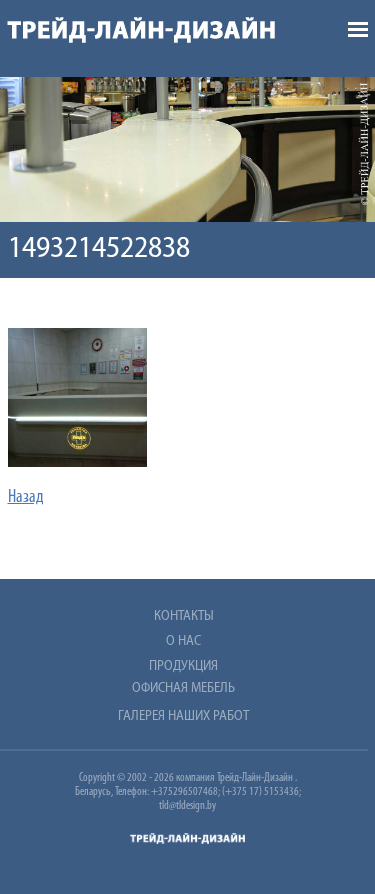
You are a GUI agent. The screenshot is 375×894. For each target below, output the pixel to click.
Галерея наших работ (183, 716)
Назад (26, 498)
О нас (183, 641)
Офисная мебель (183, 688)
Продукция (183, 666)
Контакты (184, 616)
